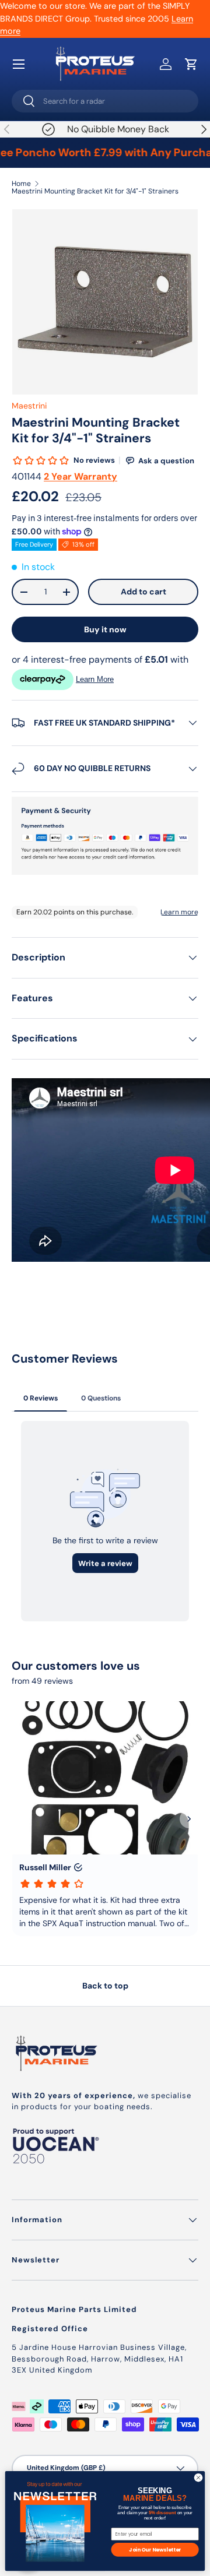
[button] (191, 64)
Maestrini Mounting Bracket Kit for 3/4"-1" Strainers (95, 191)
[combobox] (105, 101)
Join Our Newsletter (155, 2549)
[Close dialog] (198, 2478)
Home (21, 184)
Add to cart (143, 592)
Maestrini (29, 406)
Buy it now (105, 629)
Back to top (105, 1986)
